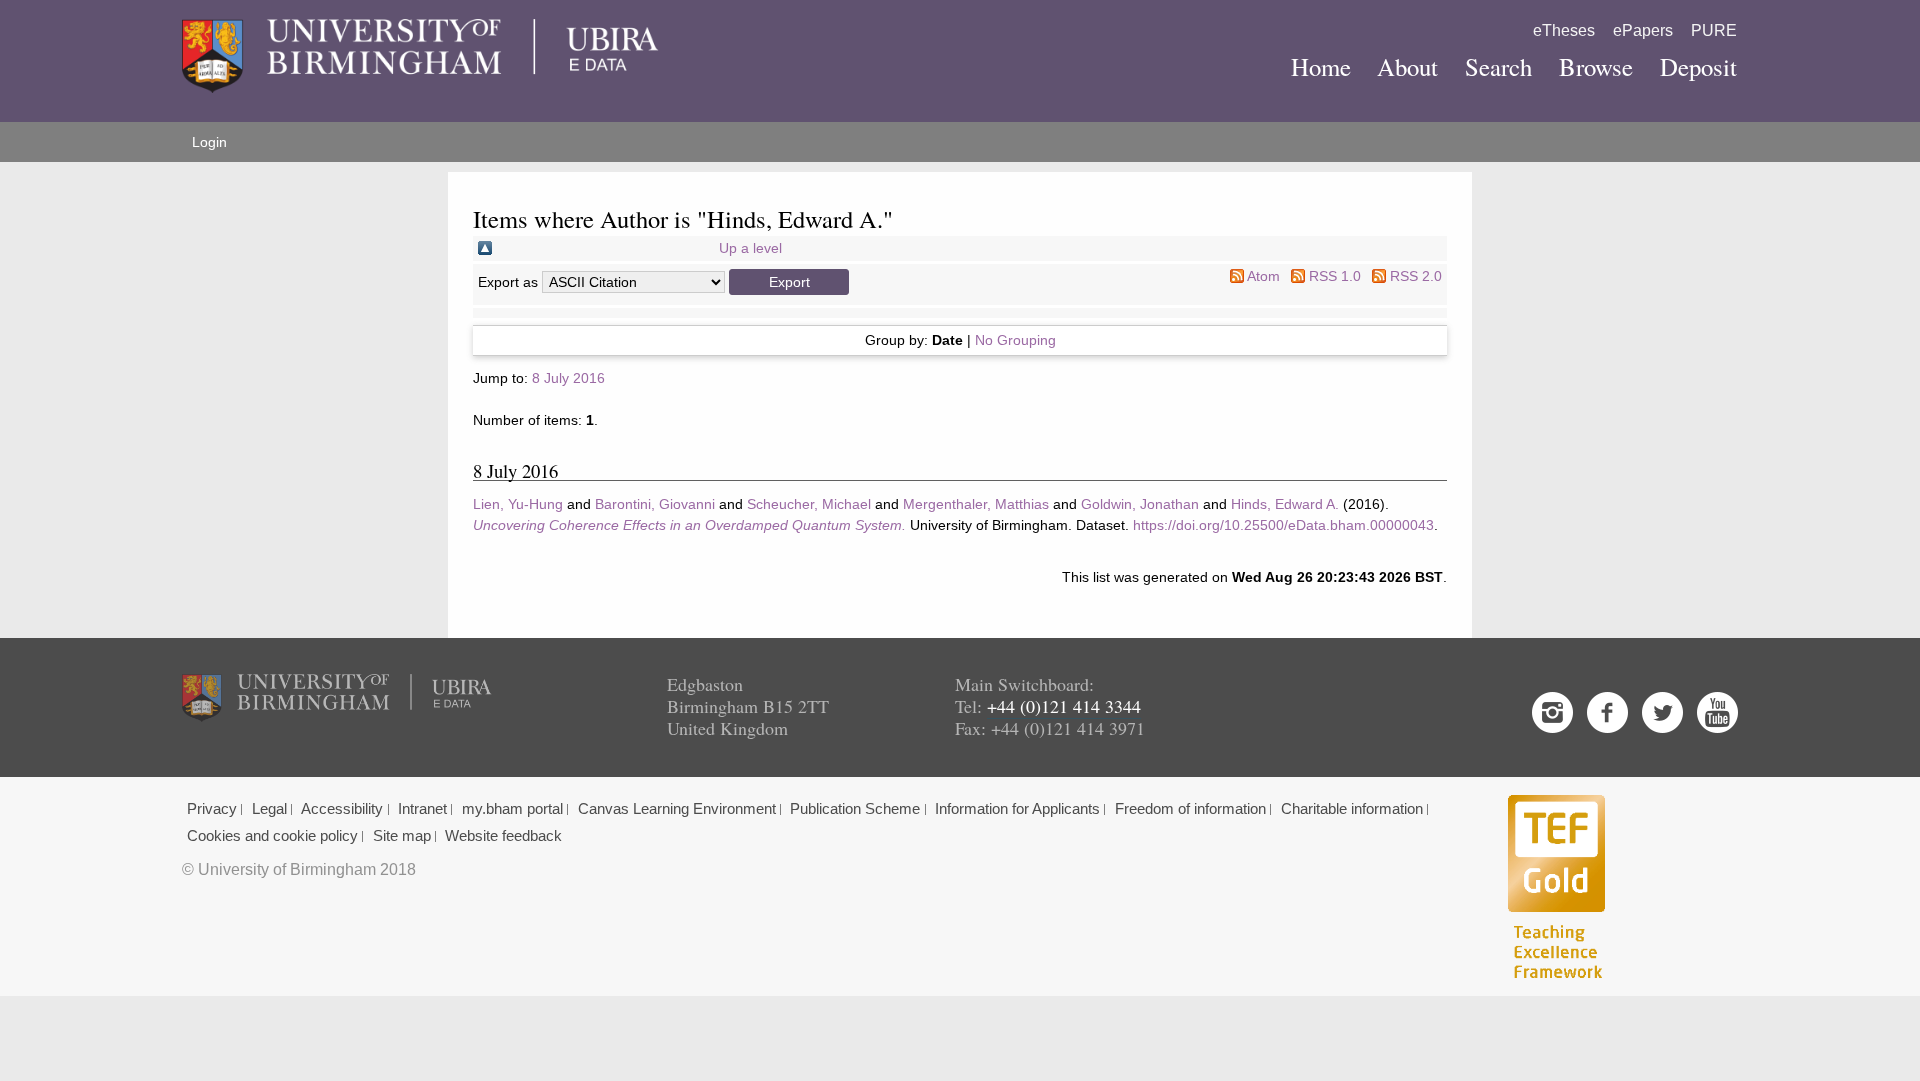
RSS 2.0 (1416, 276)
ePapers (1643, 30)
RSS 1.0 (1335, 276)
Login (209, 142)
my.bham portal (512, 809)
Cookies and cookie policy (272, 836)
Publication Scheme (855, 809)
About (1407, 66)
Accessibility (342, 809)
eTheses (1564, 30)
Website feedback (503, 836)
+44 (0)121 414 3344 (1064, 706)
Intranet (422, 809)
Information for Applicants (1017, 809)
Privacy (212, 809)
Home (1321, 66)
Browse (1596, 66)
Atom (1263, 276)
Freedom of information (1190, 809)
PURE (1714, 30)
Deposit (1698, 66)
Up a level (750, 248)
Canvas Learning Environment (677, 809)
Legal (269, 809)
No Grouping (1015, 340)
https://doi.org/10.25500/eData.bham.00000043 (1283, 525)
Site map (402, 836)
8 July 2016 (568, 378)
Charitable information (1352, 809)
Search (1498, 66)
